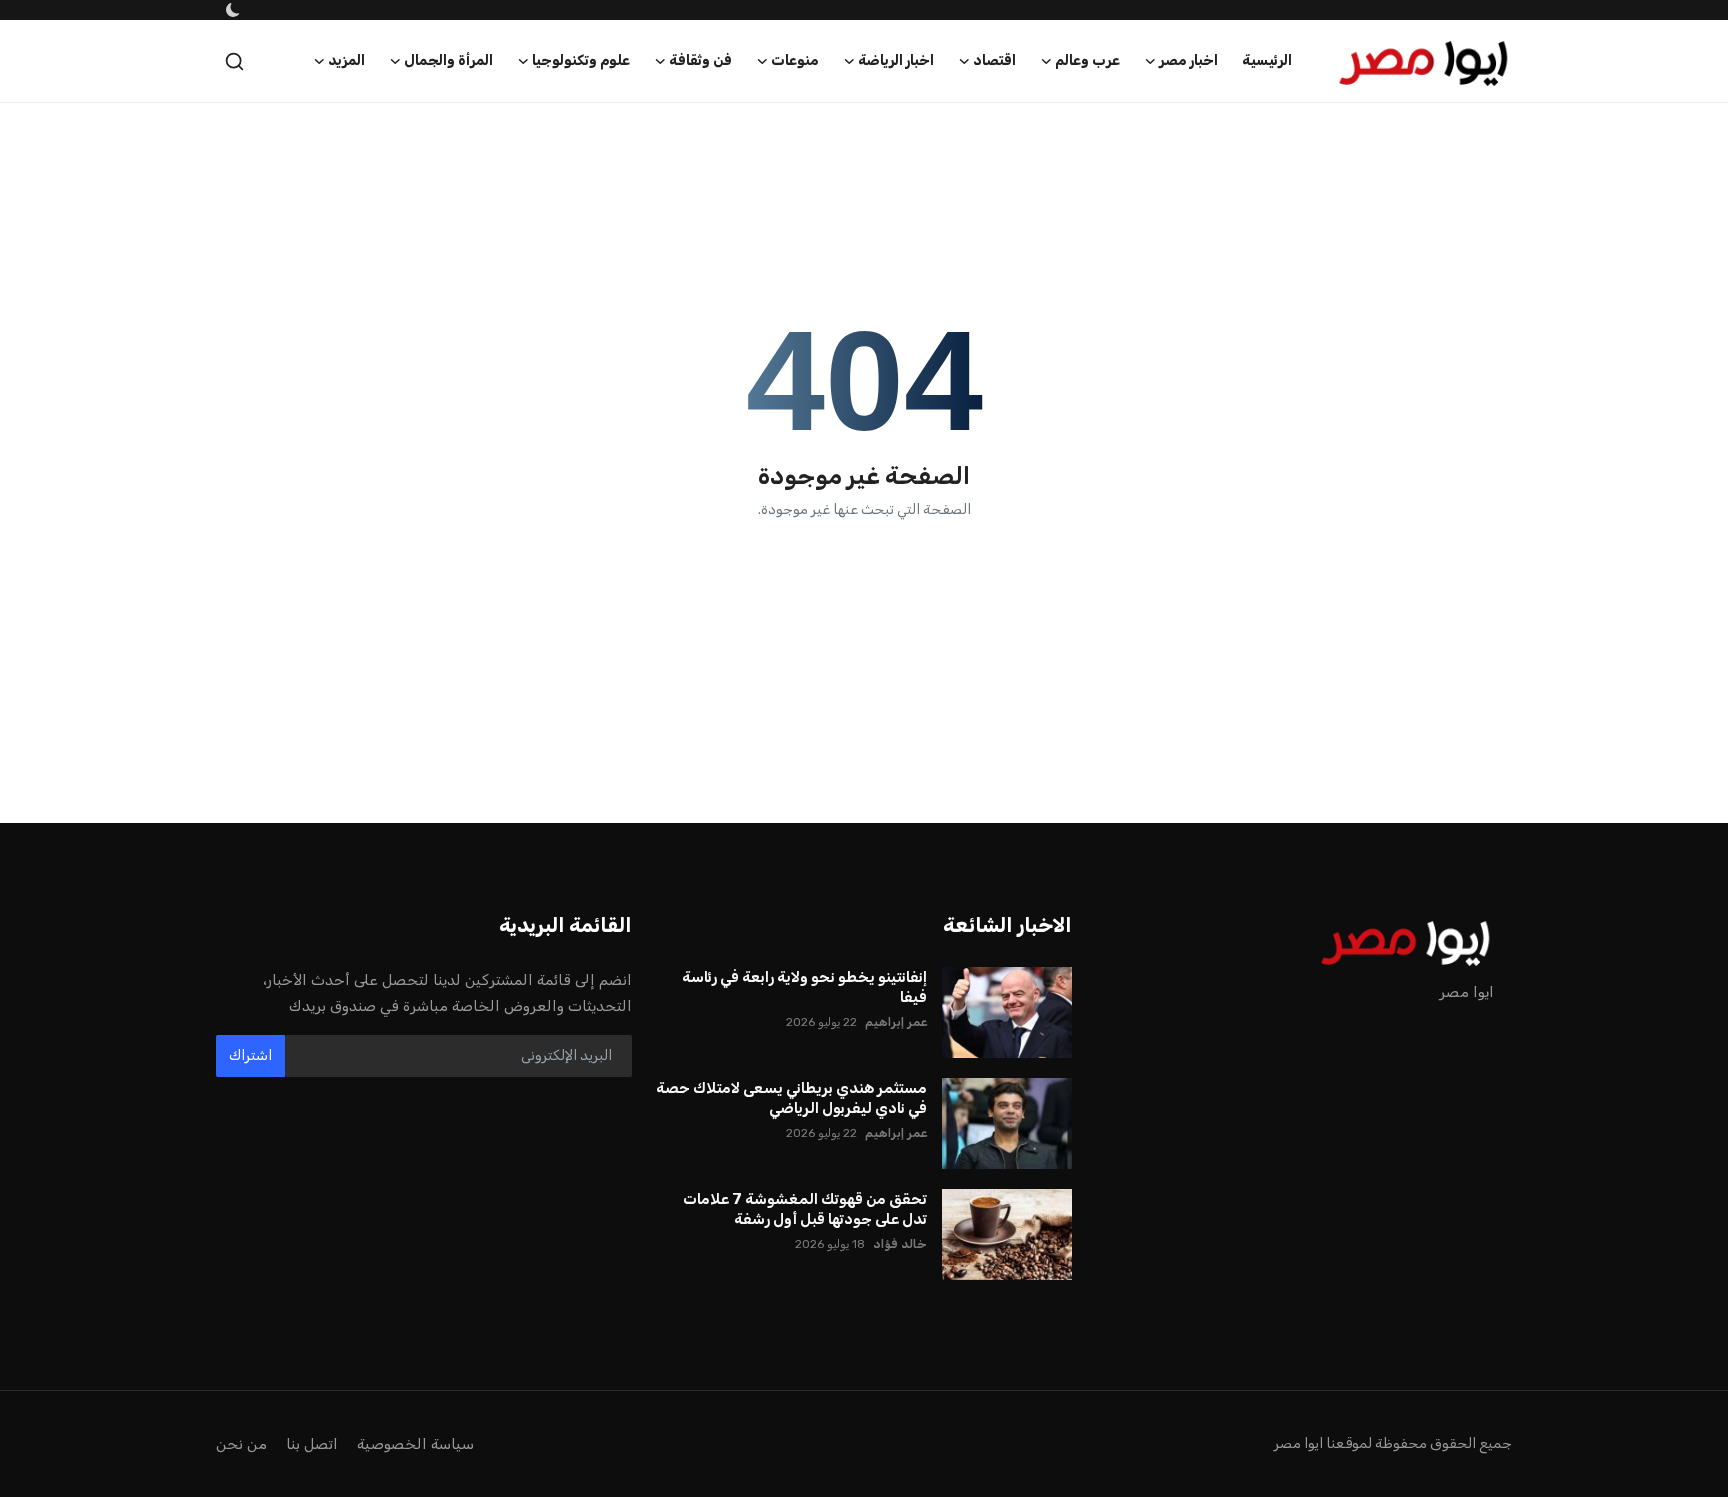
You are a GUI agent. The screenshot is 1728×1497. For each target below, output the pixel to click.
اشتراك (250, 1055)
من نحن (241, 1444)
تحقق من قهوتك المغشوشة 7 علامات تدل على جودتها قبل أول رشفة (805, 1209)
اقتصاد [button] (994, 60)
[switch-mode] (231, 10)
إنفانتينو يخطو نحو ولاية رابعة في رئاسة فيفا (804, 987)
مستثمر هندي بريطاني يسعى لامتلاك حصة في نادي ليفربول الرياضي (791, 1098)
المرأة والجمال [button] (448, 60)
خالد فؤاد (900, 1244)
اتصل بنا (312, 1444)
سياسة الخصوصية (415, 1444)
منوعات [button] (795, 60)
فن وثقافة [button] (700, 60)
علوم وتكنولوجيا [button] (581, 60)
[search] (234, 61)
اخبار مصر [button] (1188, 60)
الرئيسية (1267, 60)
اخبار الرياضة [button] (896, 60)
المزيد (346, 60)
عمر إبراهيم (896, 1022)
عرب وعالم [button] (1087, 60)
